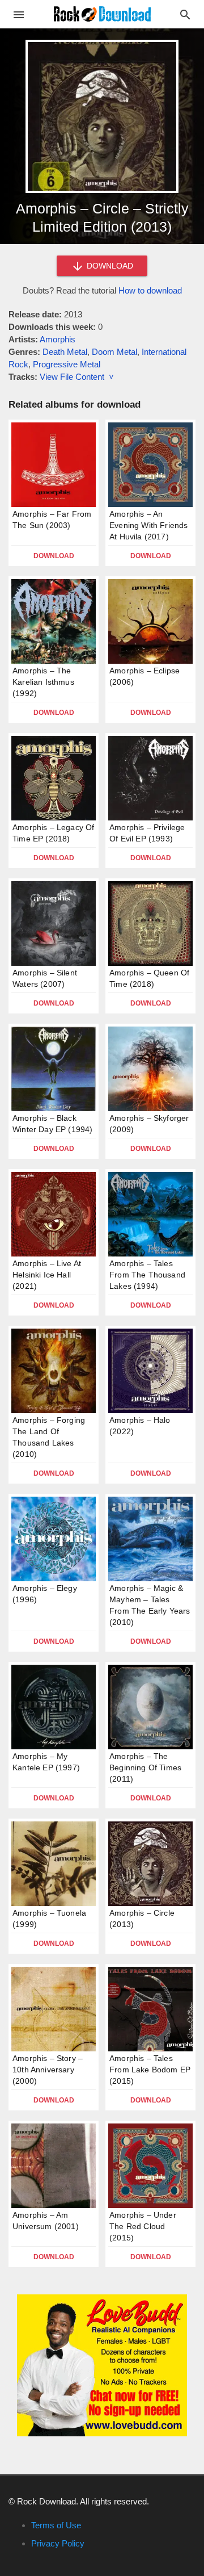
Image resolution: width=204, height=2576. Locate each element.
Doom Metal (114, 352)
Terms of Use (56, 2525)
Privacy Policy (58, 2543)
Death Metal (65, 352)
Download (54, 556)
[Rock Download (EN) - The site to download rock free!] (102, 13)
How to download (150, 290)
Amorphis (58, 339)
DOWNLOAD (109, 266)
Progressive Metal (67, 364)
